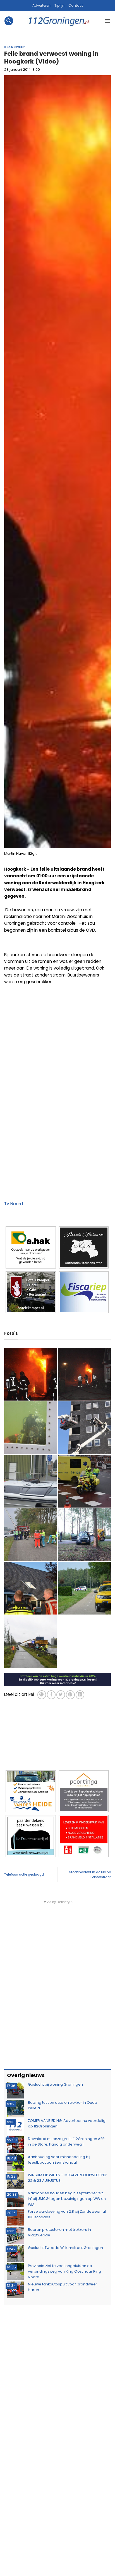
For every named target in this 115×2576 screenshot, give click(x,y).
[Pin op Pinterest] (70, 1695)
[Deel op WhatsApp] (42, 1695)
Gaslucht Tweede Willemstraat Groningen (65, 2248)
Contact (76, 5)
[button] (9, 21)
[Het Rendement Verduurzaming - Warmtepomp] (57, 1679)
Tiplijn (59, 5)
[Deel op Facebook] (51, 1695)
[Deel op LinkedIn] (80, 1695)
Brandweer (15, 47)
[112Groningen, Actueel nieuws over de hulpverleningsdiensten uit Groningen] (59, 21)
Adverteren (41, 5)
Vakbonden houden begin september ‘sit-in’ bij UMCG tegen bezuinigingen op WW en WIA (67, 2199)
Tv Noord (14, 1204)
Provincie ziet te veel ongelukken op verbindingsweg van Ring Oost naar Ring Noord (64, 2271)
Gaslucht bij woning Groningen (55, 2084)
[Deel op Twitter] (61, 1695)
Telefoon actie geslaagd (24, 1874)
